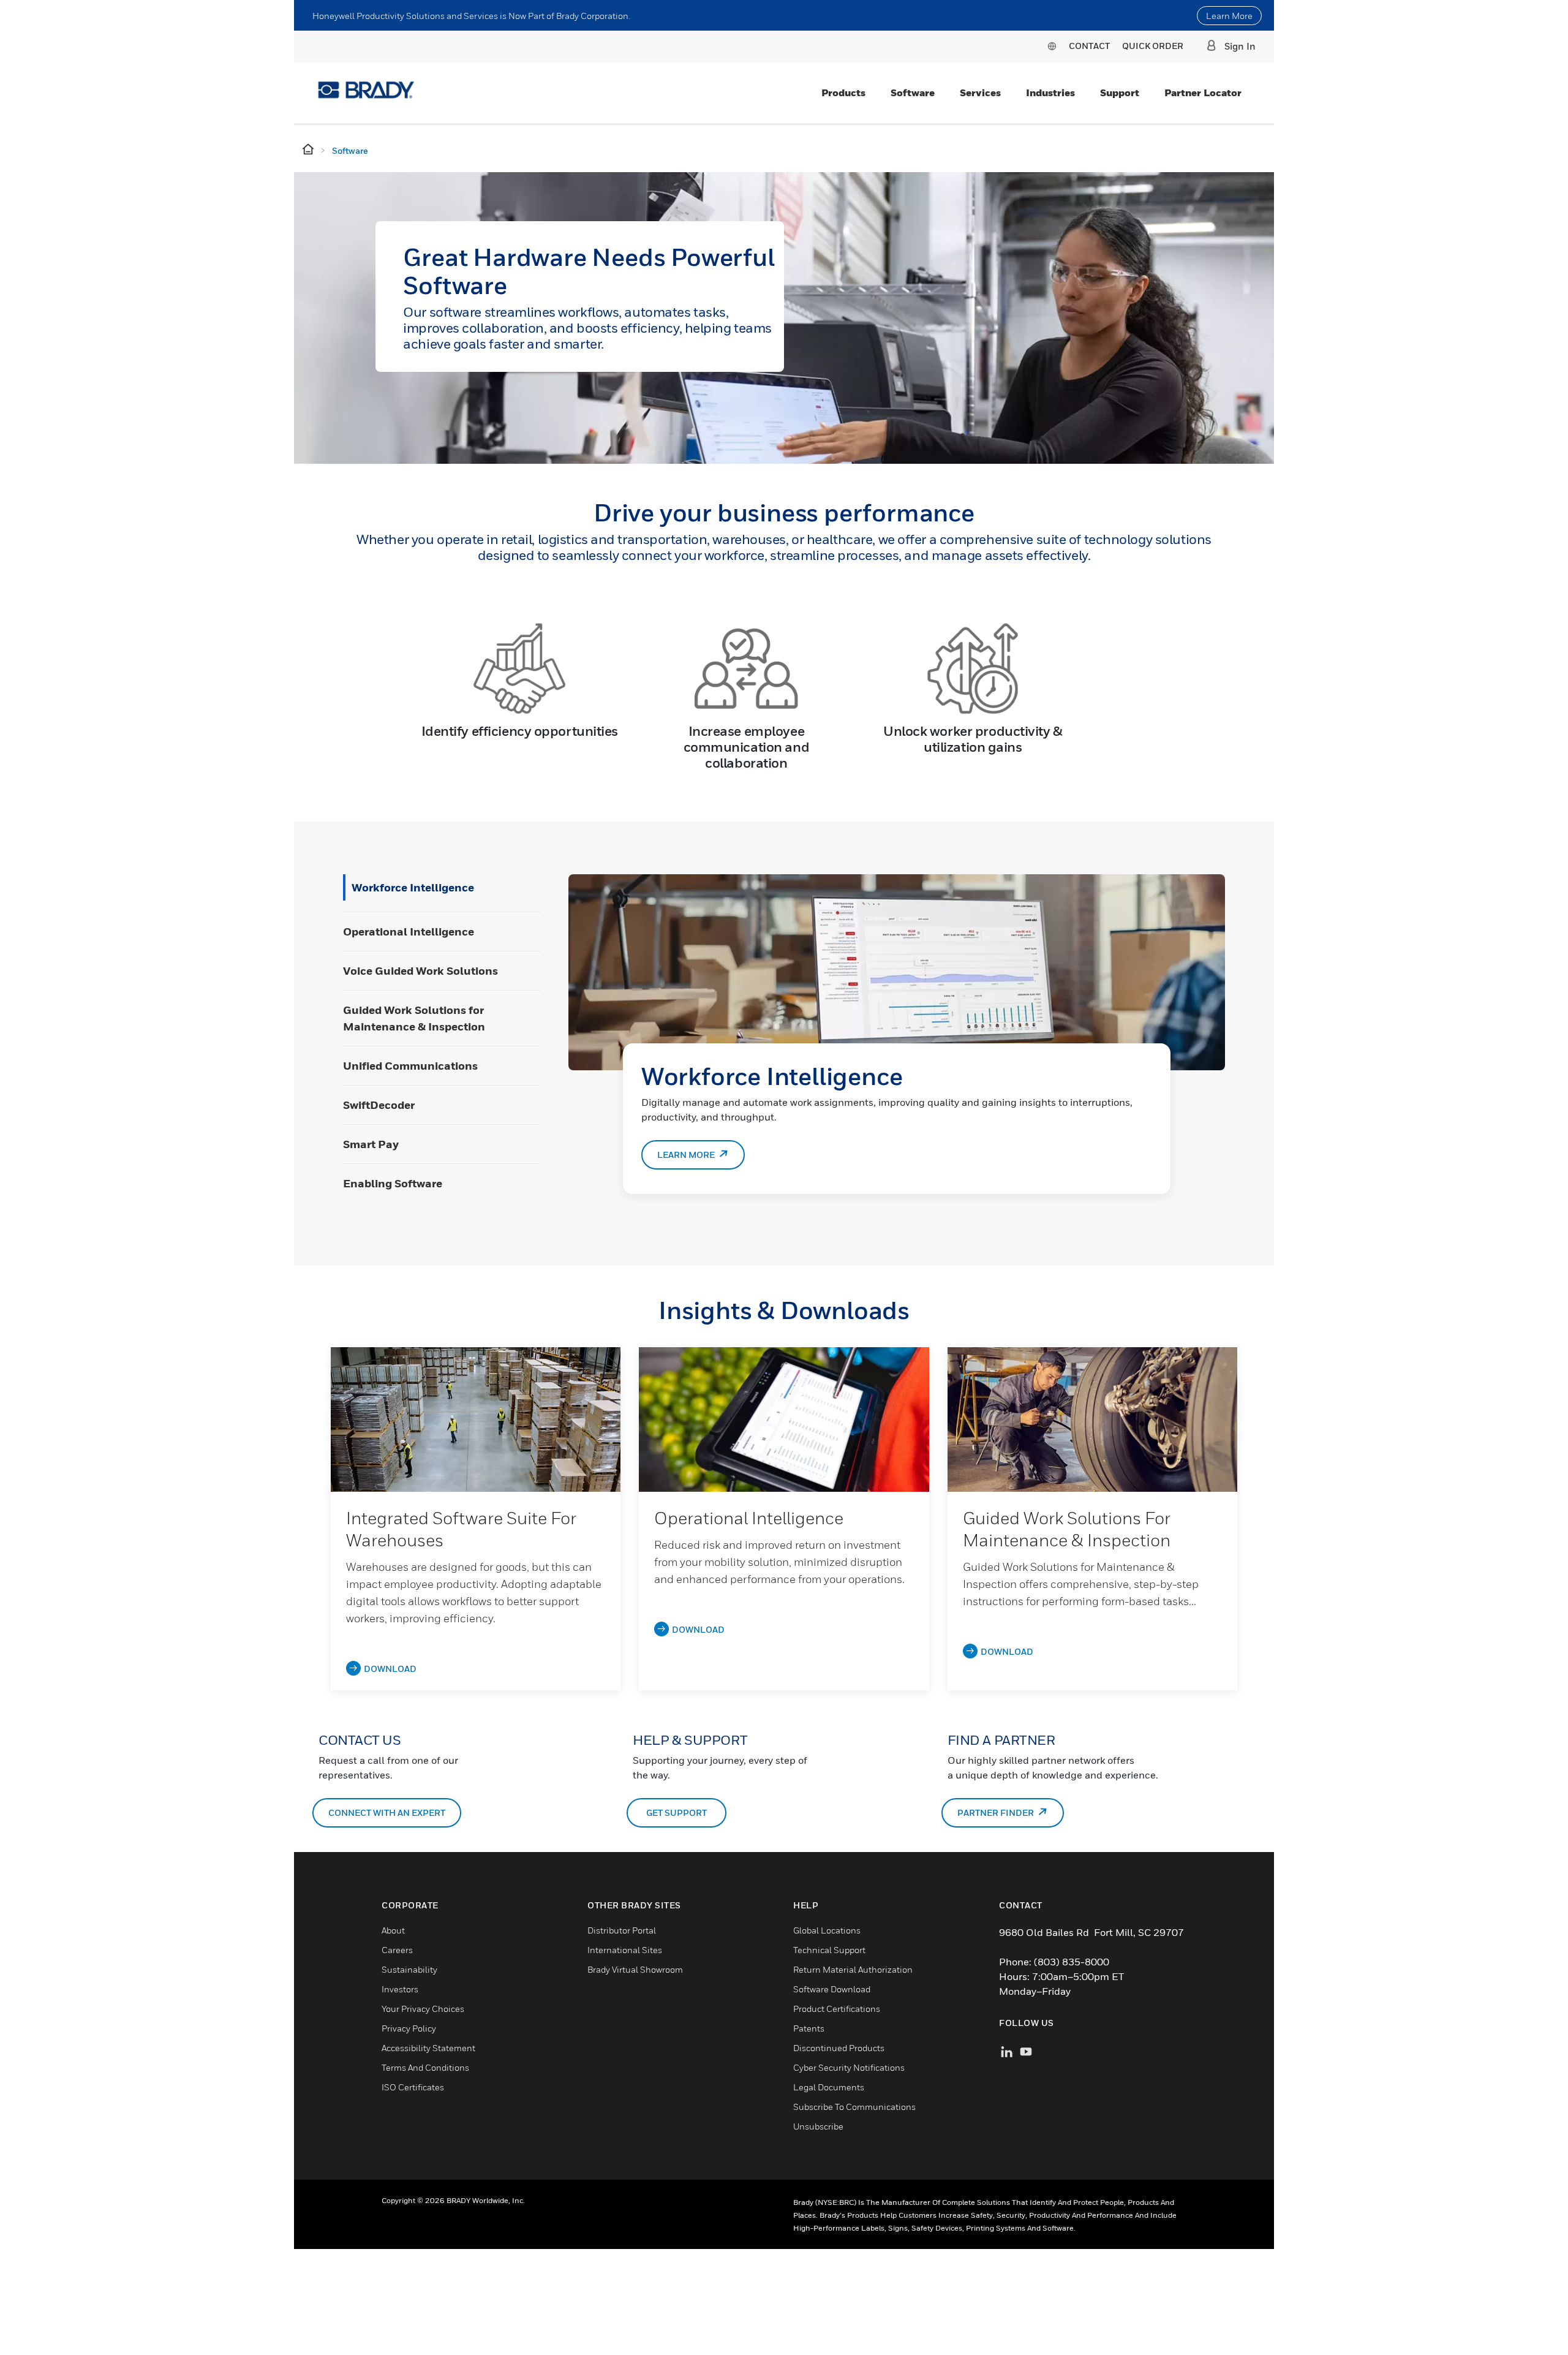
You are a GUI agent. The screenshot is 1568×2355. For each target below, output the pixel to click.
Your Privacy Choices (423, 2009)
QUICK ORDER (1153, 46)
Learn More (1229, 16)
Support (1120, 93)
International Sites (625, 1950)
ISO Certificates (413, 2087)
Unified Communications (410, 1066)
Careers (397, 1950)
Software (913, 93)
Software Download (832, 1989)
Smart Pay (371, 1144)
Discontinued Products (839, 2048)
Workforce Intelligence (413, 887)
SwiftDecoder (379, 1105)
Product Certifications (837, 2009)
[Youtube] (1026, 2050)
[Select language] (1052, 46)
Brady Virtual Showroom (635, 1969)
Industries (1050, 93)
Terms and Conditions (425, 2067)
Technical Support (829, 1950)
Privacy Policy (409, 2028)
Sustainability (409, 1969)
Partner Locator (1203, 93)
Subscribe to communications (854, 2107)
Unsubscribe (818, 2126)
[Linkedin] (1007, 2050)
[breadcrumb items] (309, 150)
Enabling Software (393, 1183)
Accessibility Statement (428, 2048)
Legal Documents (829, 2087)
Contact (1089, 46)
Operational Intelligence (409, 932)
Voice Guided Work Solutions (420, 971)
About (393, 1930)
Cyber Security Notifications (849, 2067)
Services (980, 93)
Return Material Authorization (853, 1969)
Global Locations (827, 1930)
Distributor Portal (622, 1930)
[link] (476, 1420)
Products (843, 93)
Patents (809, 2028)
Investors (400, 1989)
